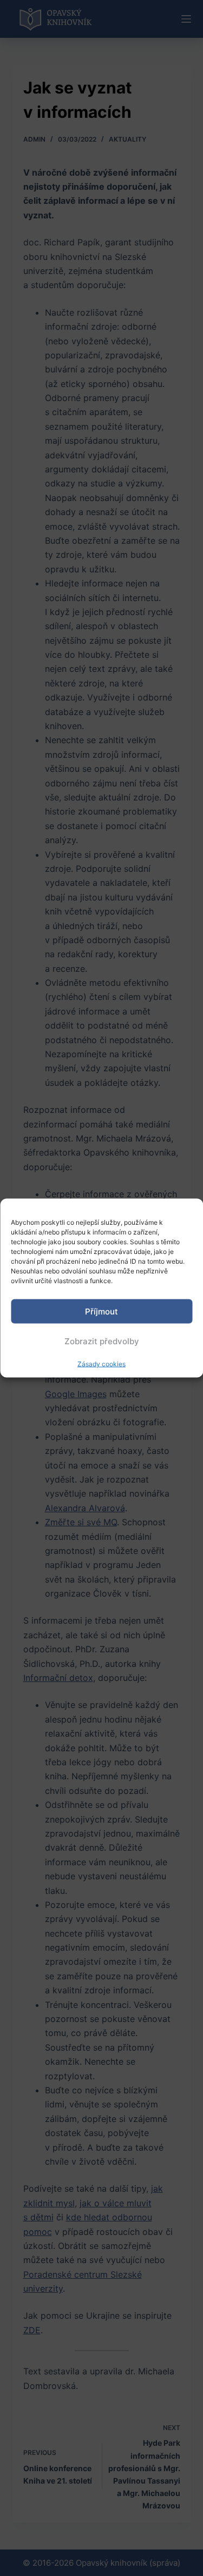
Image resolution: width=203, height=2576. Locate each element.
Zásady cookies (101, 1364)
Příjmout (101, 1311)
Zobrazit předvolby (102, 1341)
